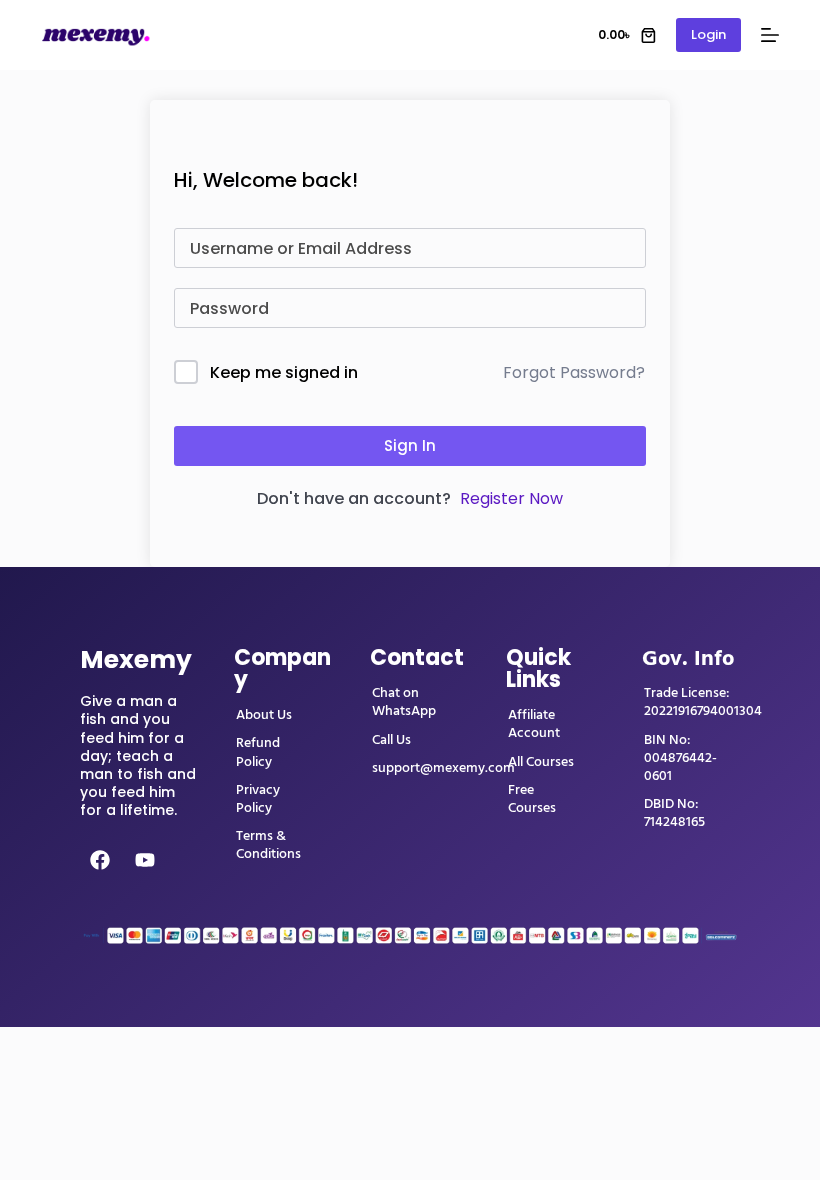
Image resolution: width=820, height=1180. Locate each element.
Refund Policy (258, 752)
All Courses (541, 762)
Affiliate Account (534, 724)
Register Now (511, 498)
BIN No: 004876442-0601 (680, 758)
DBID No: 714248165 (674, 813)
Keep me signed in (284, 372)
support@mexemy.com (443, 768)
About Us (264, 715)
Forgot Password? (574, 372)
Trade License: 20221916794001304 (703, 702)
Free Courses (532, 799)
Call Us (391, 740)
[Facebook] (100, 860)
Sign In (410, 445)
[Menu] (770, 35)
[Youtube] (145, 860)
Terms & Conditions (268, 845)
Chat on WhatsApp (404, 702)
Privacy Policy (258, 799)
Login (708, 34)
